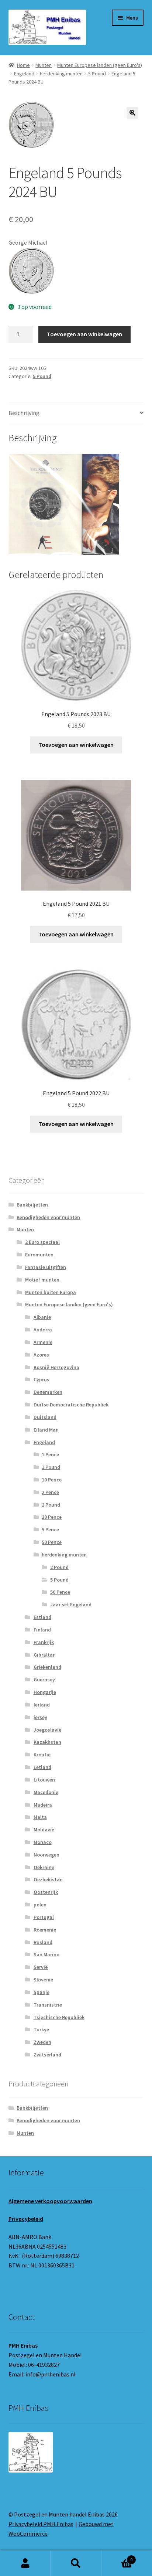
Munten (44, 65)
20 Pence (52, 1517)
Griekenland (47, 1667)
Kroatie (42, 1755)
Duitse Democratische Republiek (71, 1405)
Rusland (43, 1942)
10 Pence (52, 1480)
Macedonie (46, 1792)
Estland (42, 1617)
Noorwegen (46, 1855)
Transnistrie (48, 2005)
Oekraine (44, 1867)
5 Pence (50, 1529)
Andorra (43, 1330)
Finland (42, 1630)
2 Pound (51, 1505)
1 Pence (50, 1454)
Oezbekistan (48, 1879)
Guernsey (44, 1680)
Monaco (43, 1842)
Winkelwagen (117, 2557)
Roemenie (45, 1930)
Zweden (42, 2042)
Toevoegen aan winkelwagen (84, 334)
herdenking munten (61, 74)
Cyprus (42, 1379)
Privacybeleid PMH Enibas (41, 2524)
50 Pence (52, 1542)
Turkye (41, 2029)
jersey (40, 1717)
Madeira (43, 1805)
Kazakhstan (47, 1742)
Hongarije (45, 1692)
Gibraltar (44, 1655)
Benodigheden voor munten (48, 1217)
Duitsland (45, 1417)
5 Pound (97, 74)
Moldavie (44, 1830)
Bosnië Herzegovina (56, 1367)
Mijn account (25, 2563)
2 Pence (50, 1492)
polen (40, 1905)
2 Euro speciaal (42, 1242)
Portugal (44, 1917)
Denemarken (48, 1392)
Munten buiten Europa (51, 1292)
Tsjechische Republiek (59, 2017)
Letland (42, 1767)
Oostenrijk (46, 1892)
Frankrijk (44, 1642)
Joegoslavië (48, 1730)
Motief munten (42, 1280)
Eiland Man (46, 1430)
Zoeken (76, 2563)
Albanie (42, 1317)
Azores (41, 1355)
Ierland (42, 1705)
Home (23, 65)
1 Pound (51, 1467)
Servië (41, 1967)
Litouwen (44, 1780)
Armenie (43, 1342)
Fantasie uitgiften (46, 1267)
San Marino (46, 1954)
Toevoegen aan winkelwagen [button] (76, 745)
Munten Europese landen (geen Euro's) (100, 65)
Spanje (42, 1992)
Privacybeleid (26, 2219)
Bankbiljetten (32, 1205)
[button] (132, 113)
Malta (40, 1817)
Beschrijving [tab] (24, 413)
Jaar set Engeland (71, 1605)
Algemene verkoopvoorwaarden (50, 2201)
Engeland (24, 74)
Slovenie (43, 1980)
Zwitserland (47, 2055)
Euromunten (39, 1255)
